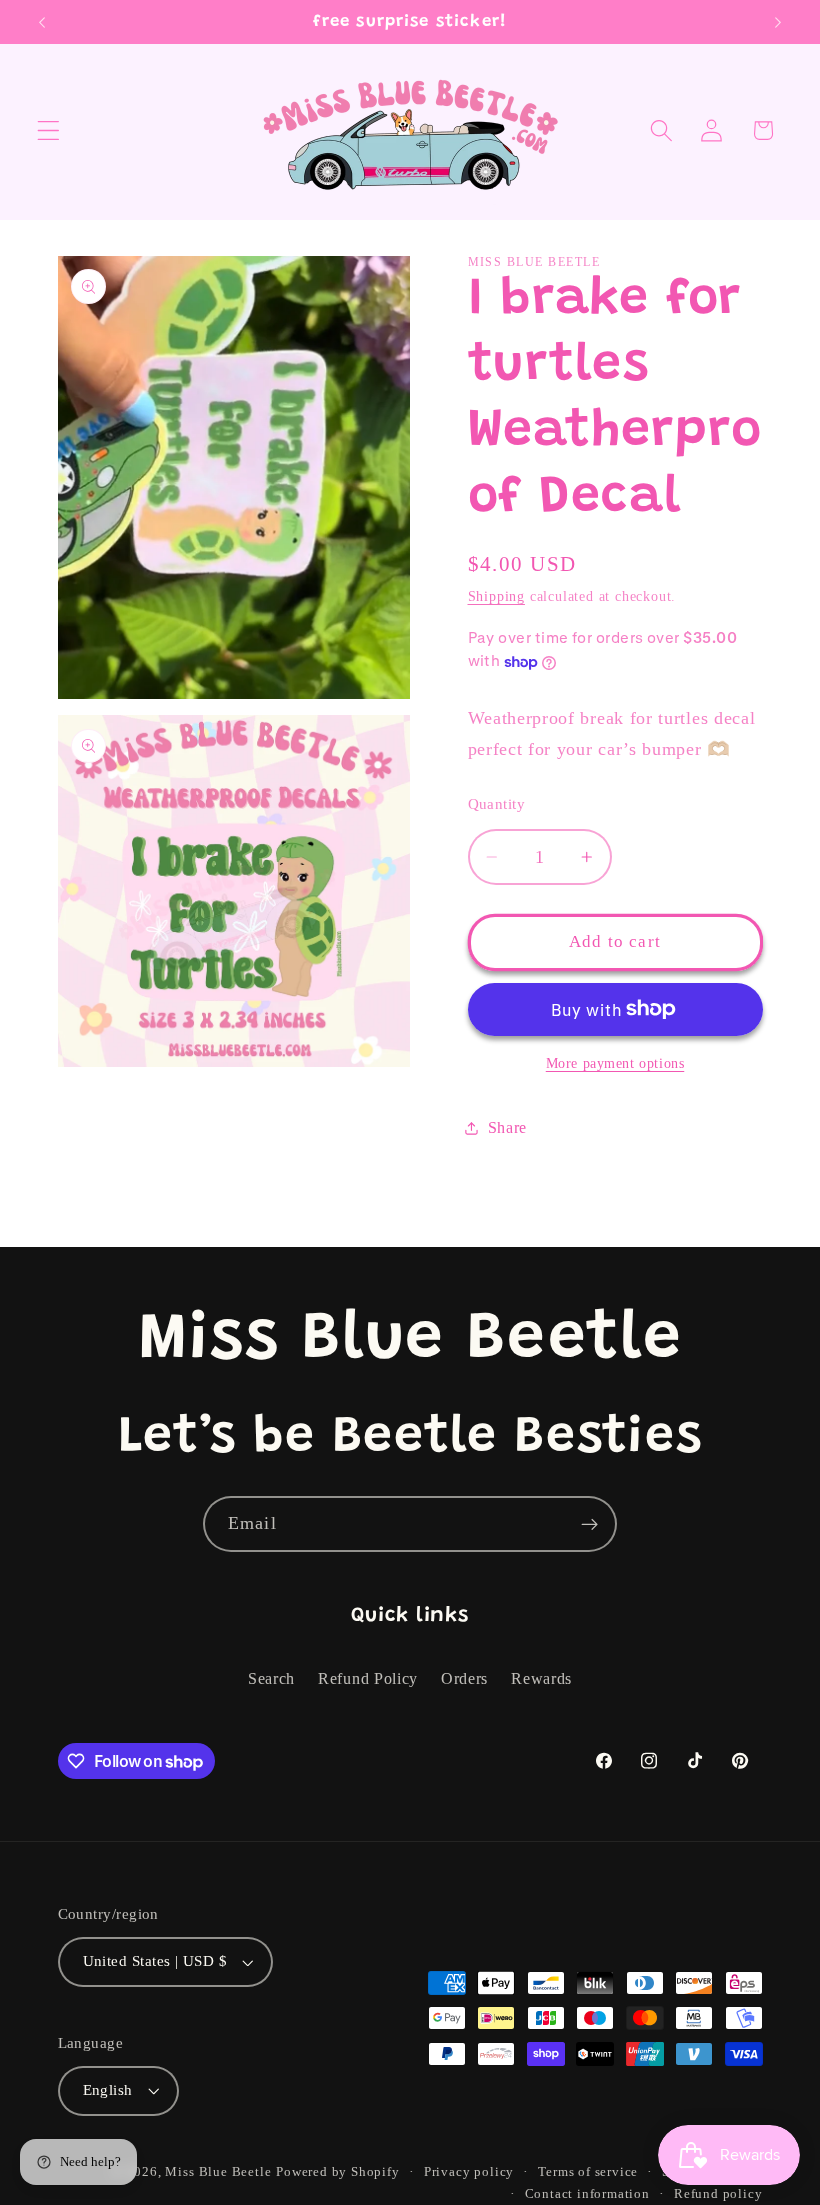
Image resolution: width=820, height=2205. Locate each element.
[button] (48, 130)
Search (271, 1678)
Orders (464, 1678)
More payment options (615, 1063)
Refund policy (718, 2194)
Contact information (587, 2194)
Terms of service (588, 2172)
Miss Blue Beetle (218, 2172)
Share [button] (507, 1127)
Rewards (541, 1678)
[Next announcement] (778, 22)
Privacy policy (469, 2172)
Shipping (496, 596)
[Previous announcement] (42, 22)
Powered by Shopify (338, 2172)
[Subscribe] (589, 1524)
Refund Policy (368, 1678)
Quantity (497, 804)
